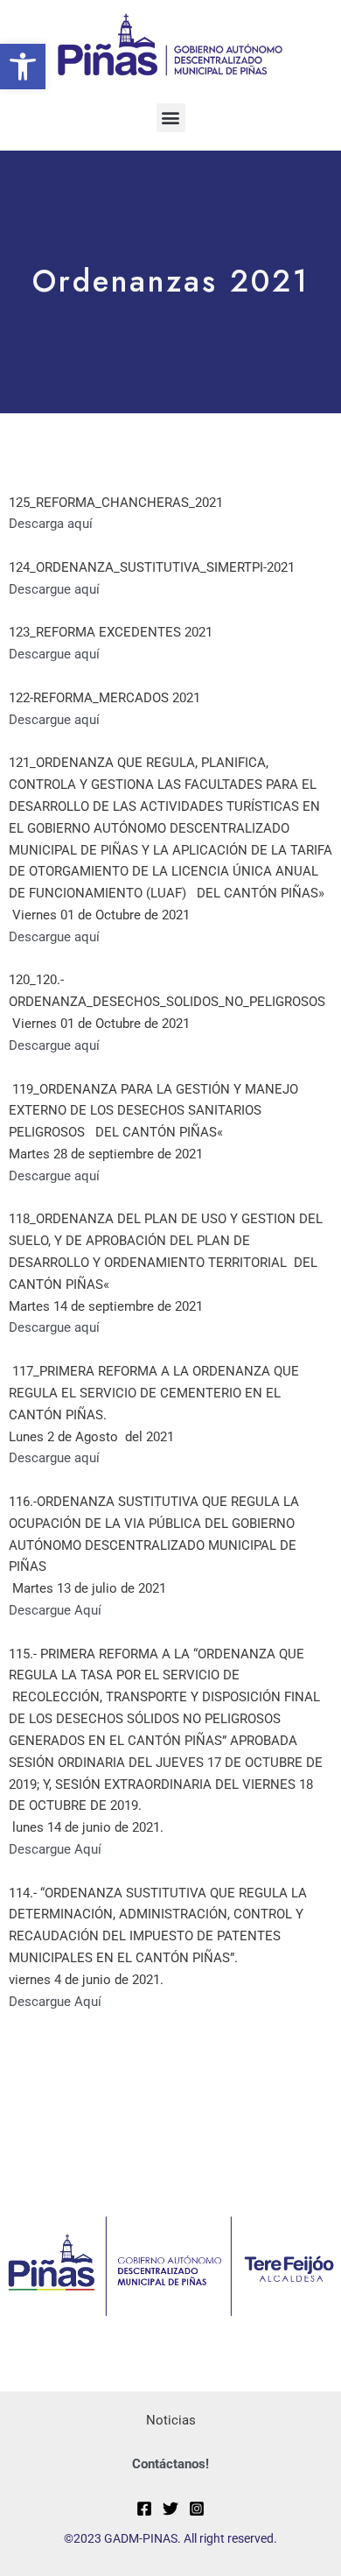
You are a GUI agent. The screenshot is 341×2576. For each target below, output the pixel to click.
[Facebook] (144, 2509)
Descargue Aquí (55, 1610)
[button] (23, 67)
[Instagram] (197, 2509)
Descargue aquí (54, 589)
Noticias (171, 2420)
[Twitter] (170, 2509)
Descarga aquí (51, 524)
